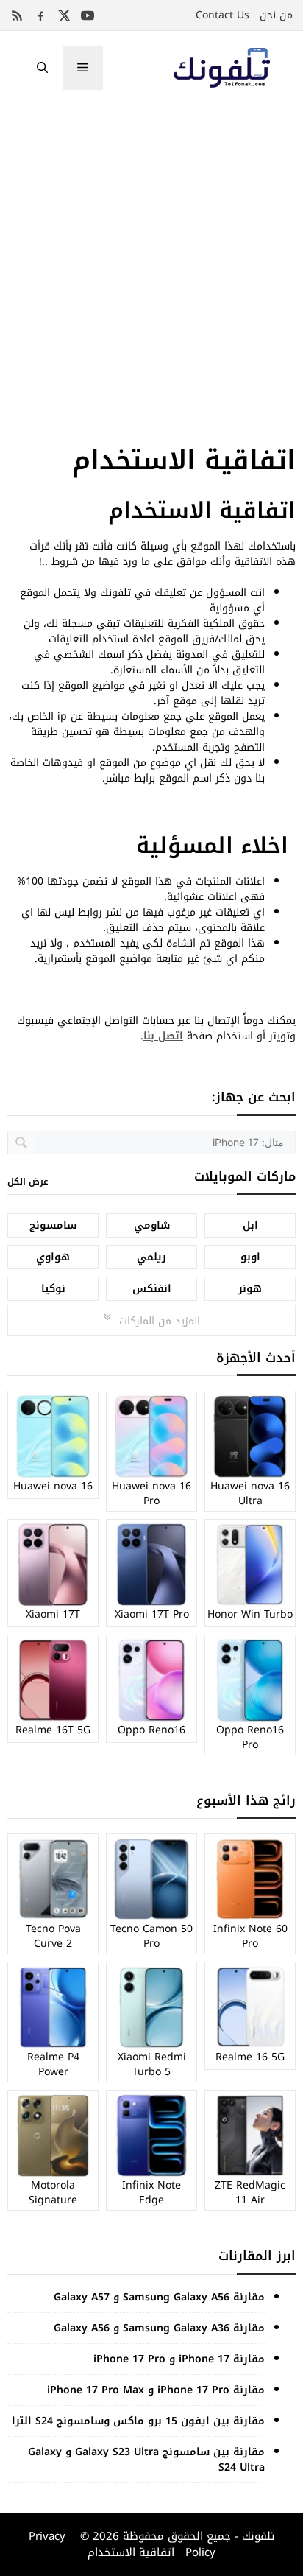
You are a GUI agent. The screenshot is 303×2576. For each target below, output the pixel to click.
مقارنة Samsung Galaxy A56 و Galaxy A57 (159, 2297)
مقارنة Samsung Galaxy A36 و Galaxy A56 (159, 2328)
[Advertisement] (151, 264)
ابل (250, 1225)
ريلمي (151, 1257)
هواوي (53, 1257)
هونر (250, 1289)
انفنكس (152, 1289)
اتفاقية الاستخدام (131, 2552)
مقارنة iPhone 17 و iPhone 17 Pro (179, 2359)
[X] (64, 15)
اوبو (250, 1257)
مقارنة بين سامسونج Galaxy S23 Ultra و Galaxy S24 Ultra (146, 2460)
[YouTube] (88, 15)
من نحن (276, 15)
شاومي (152, 1225)
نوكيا (53, 1289)
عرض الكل (28, 1182)
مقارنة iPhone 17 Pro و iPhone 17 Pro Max (156, 2390)
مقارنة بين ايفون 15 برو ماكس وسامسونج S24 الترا (138, 2421)
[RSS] (17, 15)
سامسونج (53, 1225)
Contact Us (222, 15)
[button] (42, 68)
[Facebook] (40, 15)
